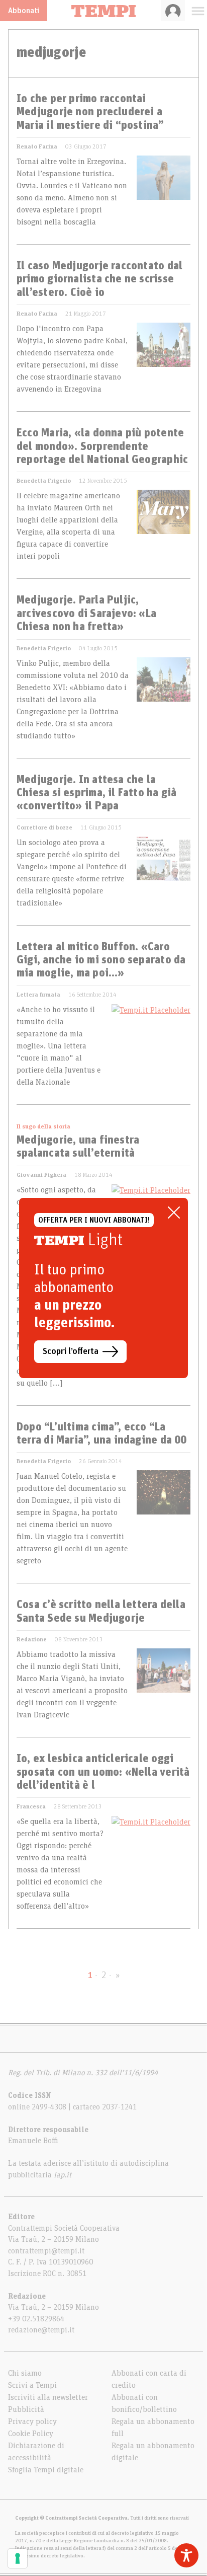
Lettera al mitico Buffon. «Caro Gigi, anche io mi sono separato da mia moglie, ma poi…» (101, 961)
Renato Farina (37, 146)
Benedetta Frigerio (44, 481)
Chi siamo (25, 2373)
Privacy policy (32, 2421)
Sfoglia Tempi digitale (46, 2470)
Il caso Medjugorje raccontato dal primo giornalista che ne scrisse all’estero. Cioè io (99, 280)
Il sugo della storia (43, 1126)
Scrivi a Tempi (32, 2385)
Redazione (32, 1639)
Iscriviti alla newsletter (48, 2397)
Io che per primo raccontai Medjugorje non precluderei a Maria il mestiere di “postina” (90, 112)
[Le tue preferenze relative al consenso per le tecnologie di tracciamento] (18, 2558)
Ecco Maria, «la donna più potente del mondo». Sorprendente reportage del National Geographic (102, 447)
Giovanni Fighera (41, 1175)
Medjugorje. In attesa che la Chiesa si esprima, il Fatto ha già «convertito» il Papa (96, 793)
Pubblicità (26, 2409)
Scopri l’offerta (71, 1351)
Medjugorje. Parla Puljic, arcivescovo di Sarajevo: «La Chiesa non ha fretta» (86, 614)
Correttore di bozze (44, 827)
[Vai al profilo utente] (173, 11)
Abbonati (24, 11)
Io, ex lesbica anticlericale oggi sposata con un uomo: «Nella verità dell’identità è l (103, 1772)
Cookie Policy (31, 2434)
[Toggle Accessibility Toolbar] (186, 2555)
